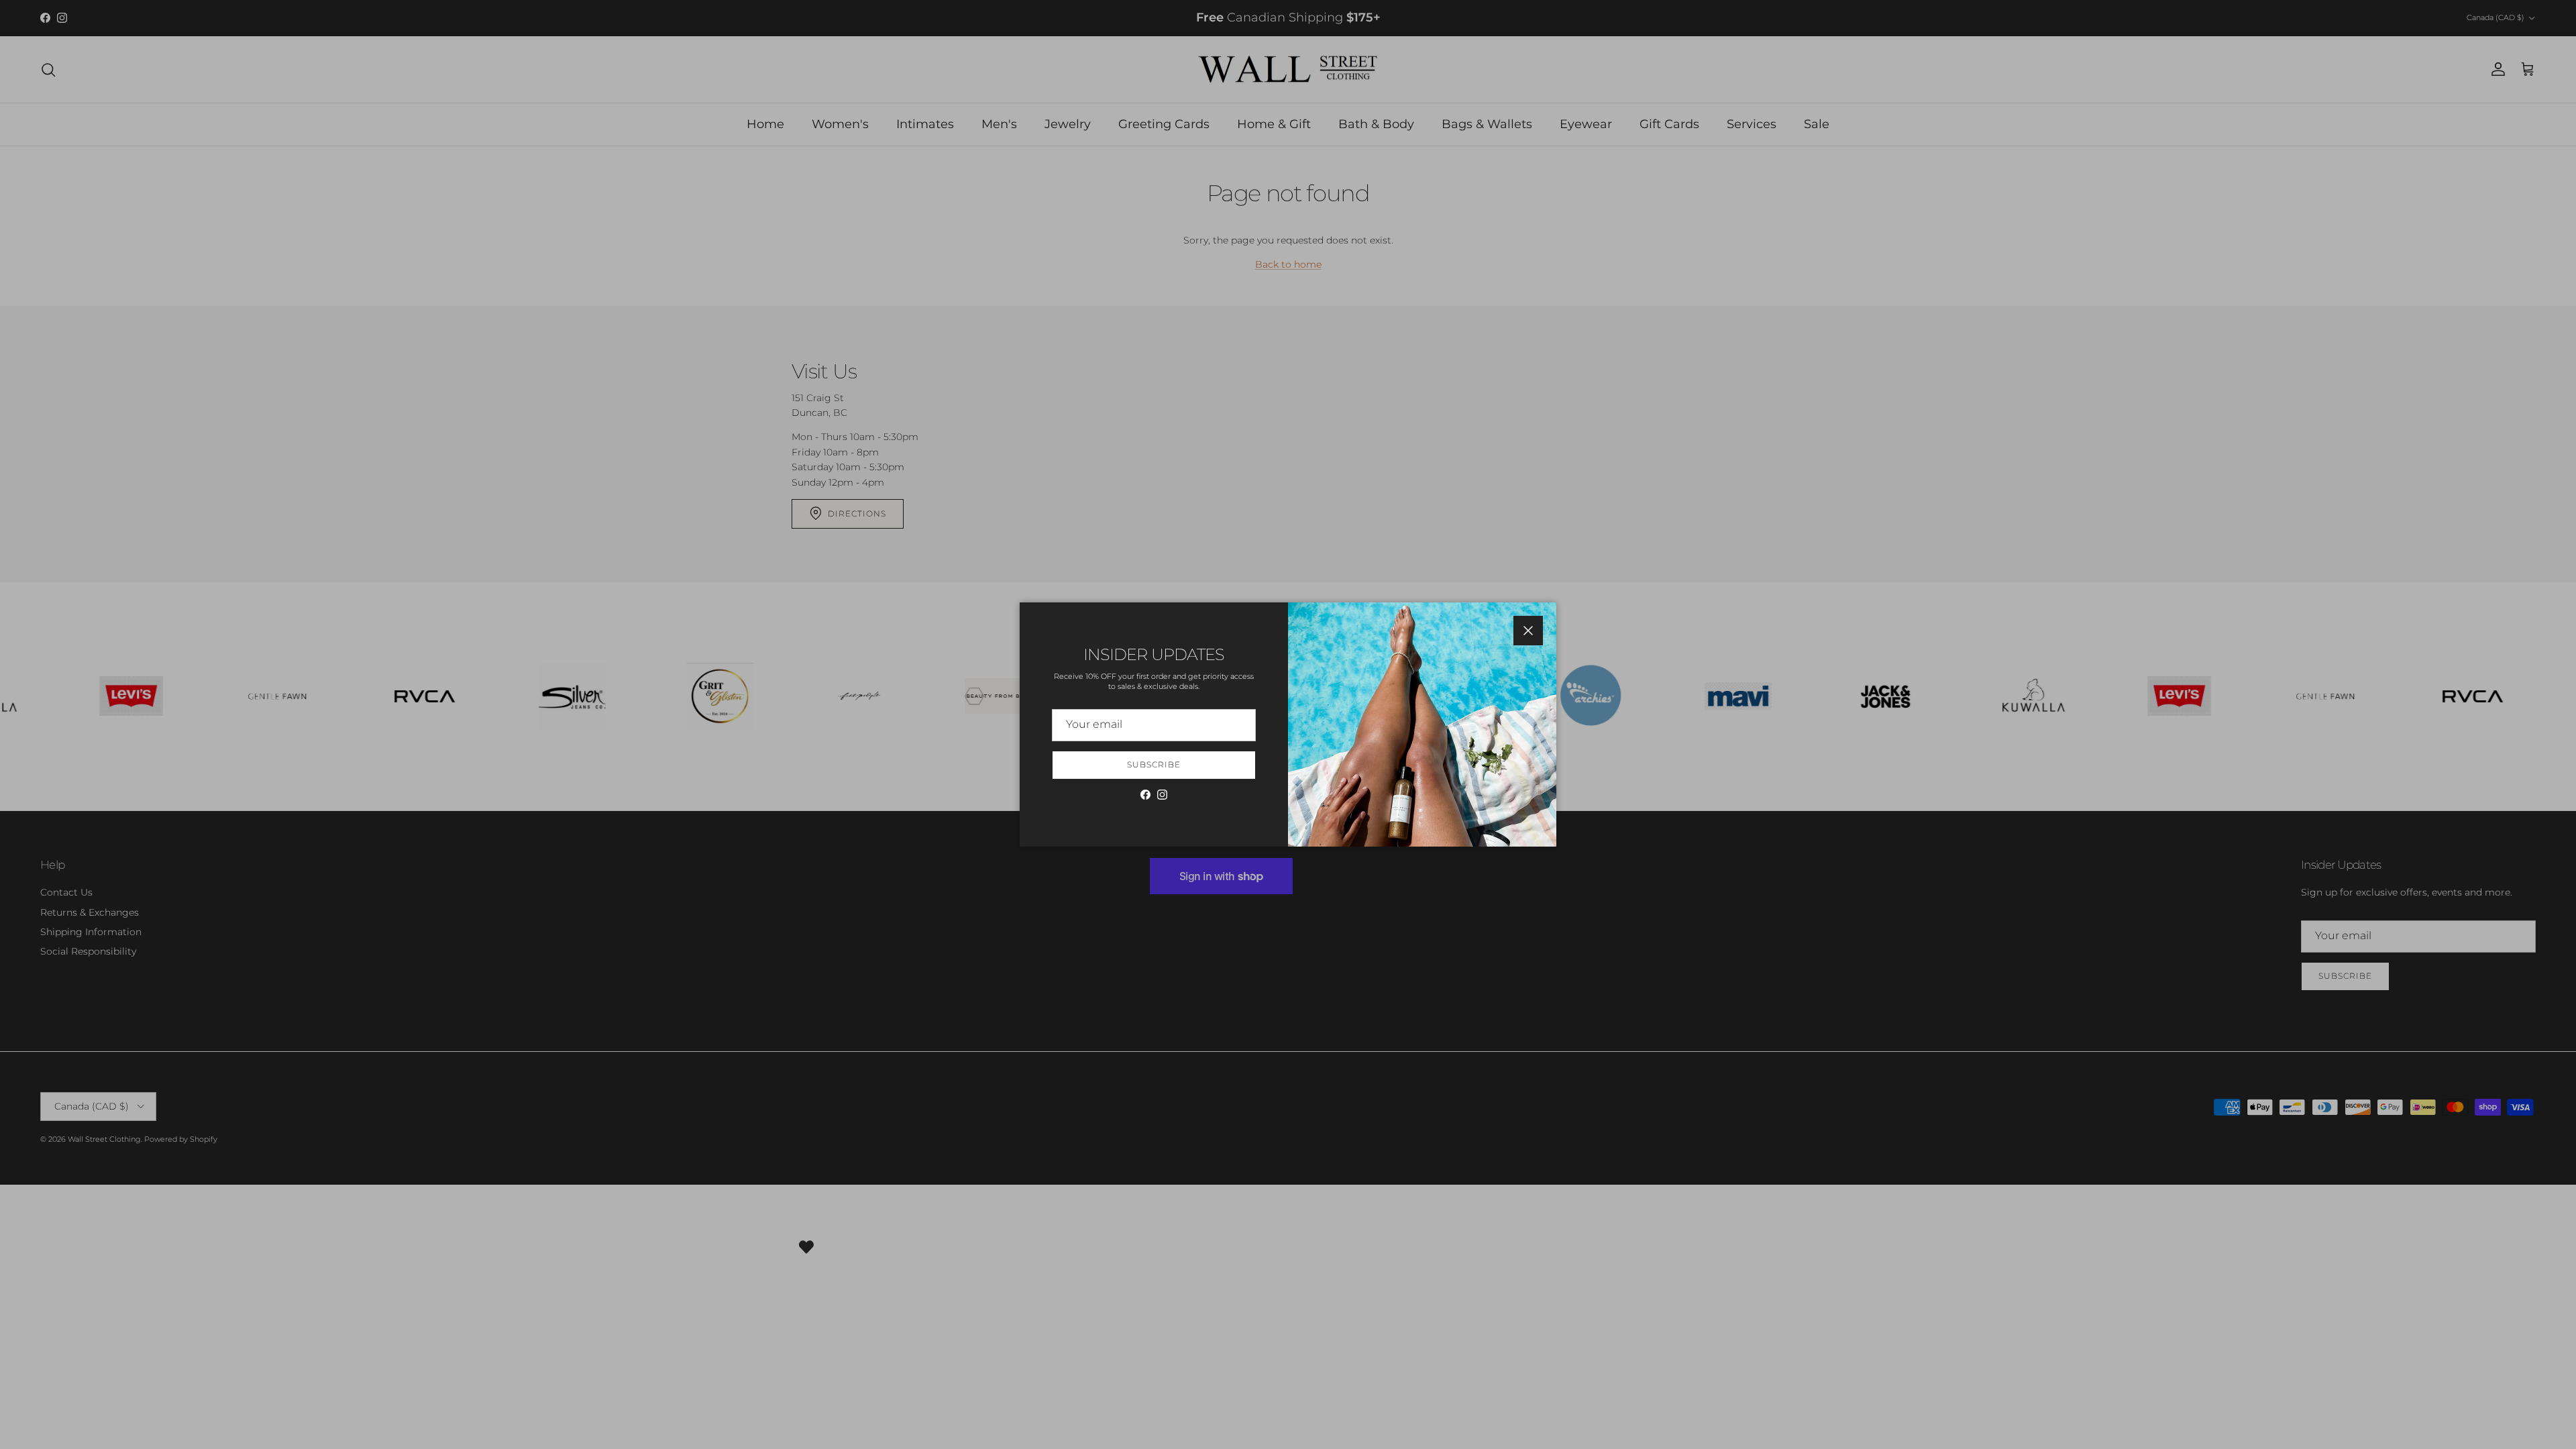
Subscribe (1154, 764)
